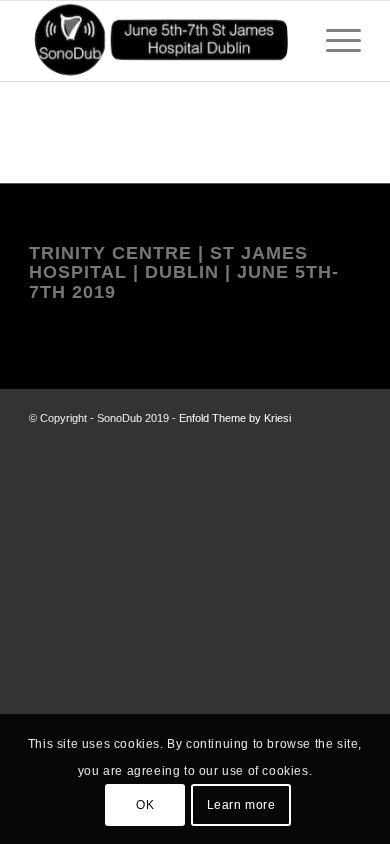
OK (145, 805)
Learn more (241, 805)
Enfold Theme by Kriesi (235, 418)
